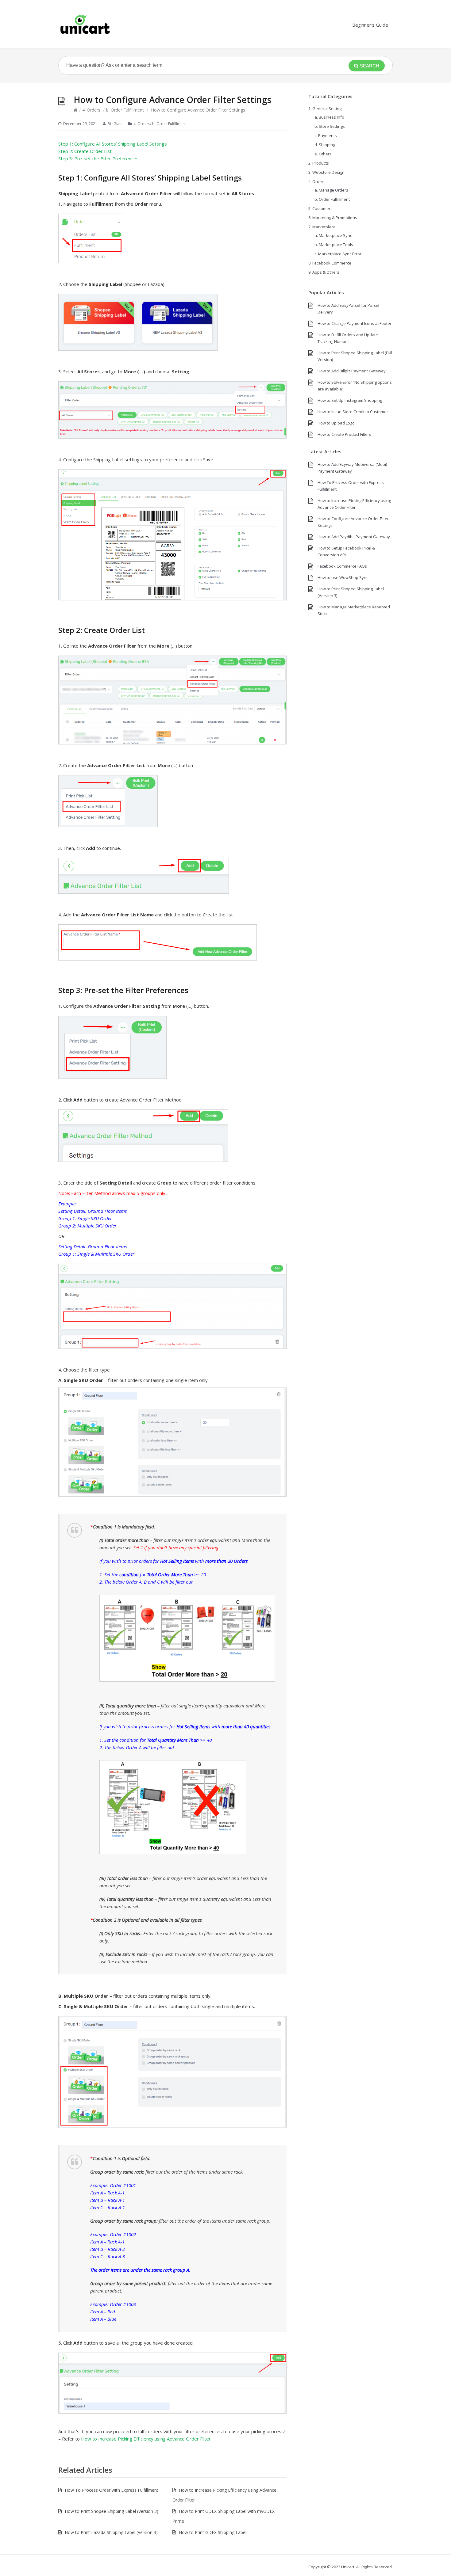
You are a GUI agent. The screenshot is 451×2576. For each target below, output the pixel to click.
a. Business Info (329, 117)
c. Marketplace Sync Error (338, 254)
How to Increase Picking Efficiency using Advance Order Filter (146, 2439)
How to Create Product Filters (344, 434)
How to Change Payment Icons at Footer (355, 323)
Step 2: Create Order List (85, 151)
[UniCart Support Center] (85, 24)
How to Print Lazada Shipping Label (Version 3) (111, 2532)
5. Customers (320, 208)
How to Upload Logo (336, 423)
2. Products (319, 163)
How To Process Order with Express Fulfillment (112, 2490)
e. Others (323, 154)
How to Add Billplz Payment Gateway (352, 371)
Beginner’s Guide (370, 25)
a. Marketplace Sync (333, 235)
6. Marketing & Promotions (333, 218)
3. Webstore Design (326, 172)
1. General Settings (326, 108)
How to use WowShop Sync (343, 577)
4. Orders (91, 110)
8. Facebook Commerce (330, 263)
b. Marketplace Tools (334, 245)
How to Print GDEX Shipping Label (213, 2532)
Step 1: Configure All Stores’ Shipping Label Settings (113, 144)
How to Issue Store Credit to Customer (353, 412)
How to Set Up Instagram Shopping (350, 400)
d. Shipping (325, 145)
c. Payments (326, 135)
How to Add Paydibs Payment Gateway (354, 537)
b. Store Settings (330, 126)
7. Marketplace (322, 227)
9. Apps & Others (324, 272)
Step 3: (98, 158)
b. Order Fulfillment (125, 110)
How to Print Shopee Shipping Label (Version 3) (112, 2511)
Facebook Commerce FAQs (342, 566)
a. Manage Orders (331, 190)
